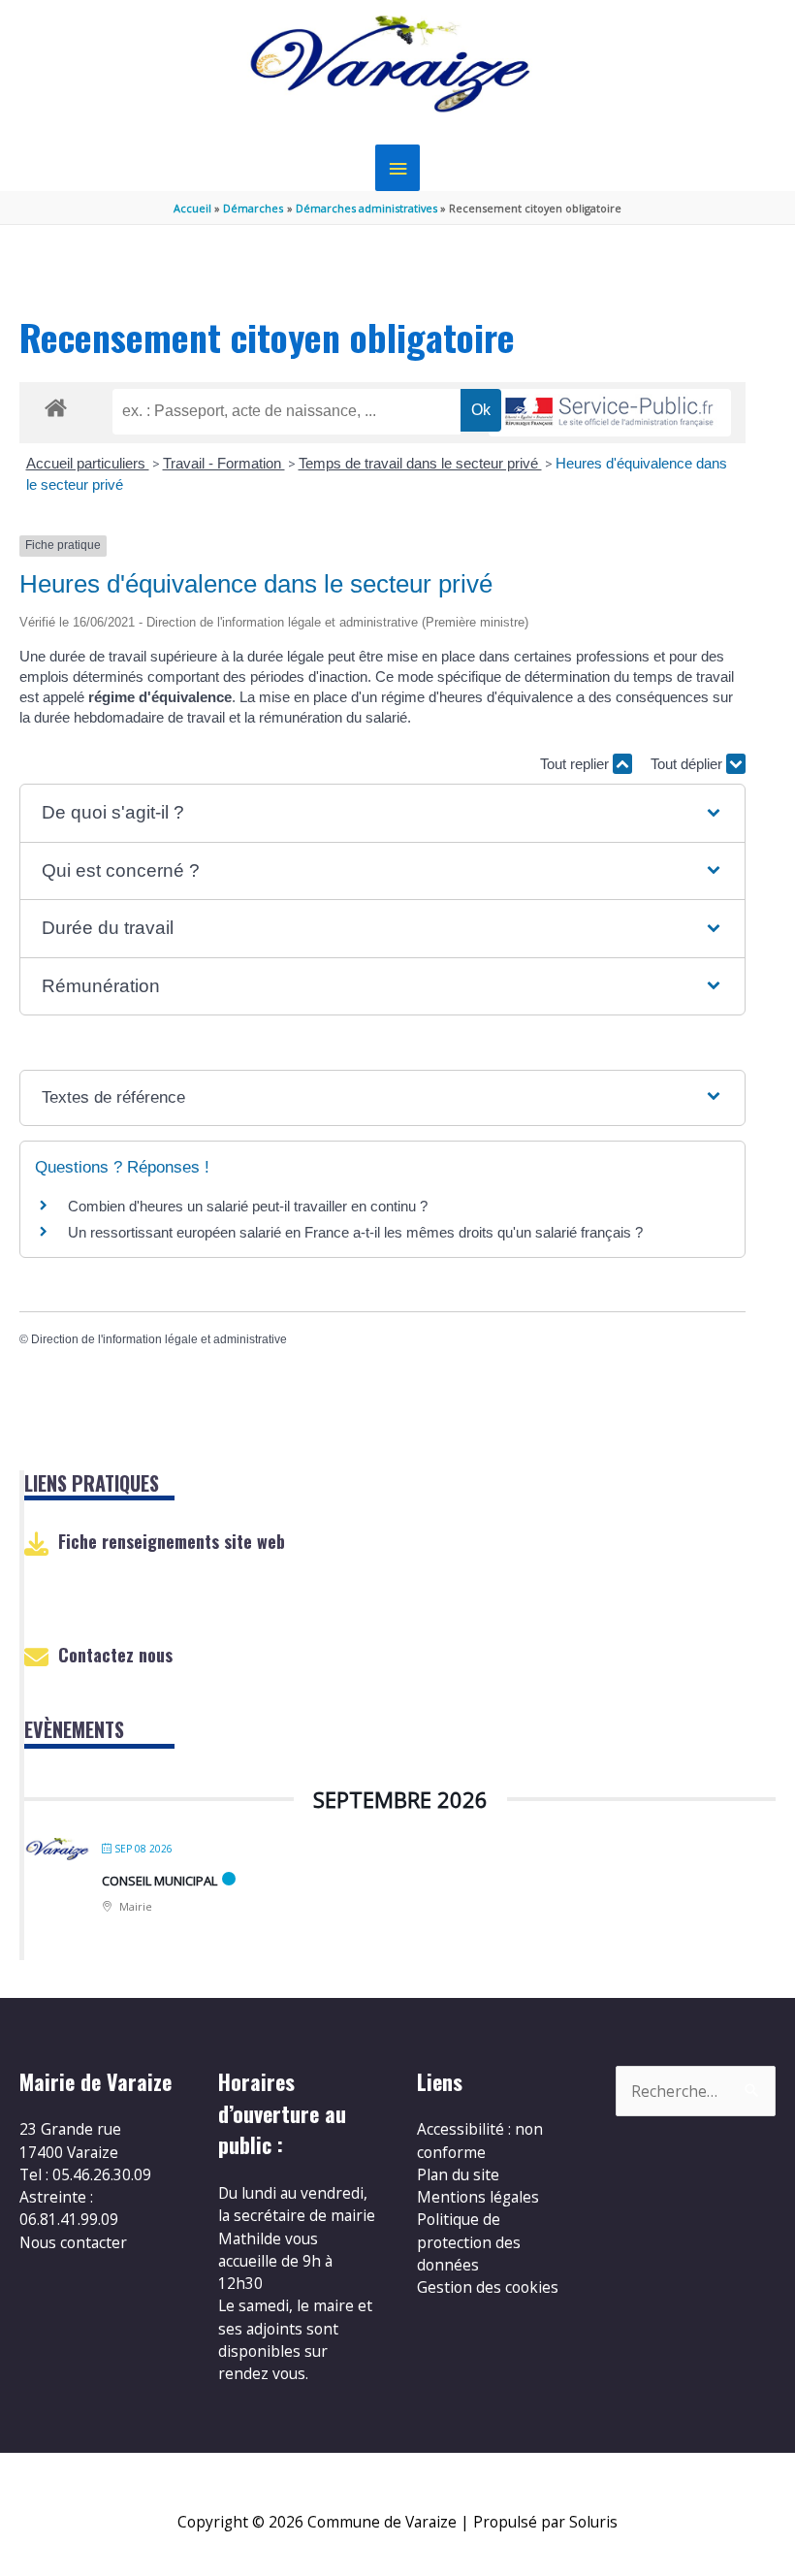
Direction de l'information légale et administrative (159, 1339)
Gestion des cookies (488, 2287)
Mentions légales (478, 2197)
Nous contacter (73, 2242)
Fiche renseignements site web (172, 1541)
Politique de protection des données (469, 2242)
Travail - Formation (224, 463)
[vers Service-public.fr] (610, 413)
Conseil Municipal (159, 1881)
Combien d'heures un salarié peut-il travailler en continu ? (248, 1206)
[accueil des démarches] (56, 404)
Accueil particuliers (88, 463)
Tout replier (576, 764)
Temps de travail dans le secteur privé (420, 463)
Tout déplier (688, 764)
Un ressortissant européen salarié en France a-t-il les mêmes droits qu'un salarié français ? (355, 1232)
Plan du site (458, 2174)
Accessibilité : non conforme (480, 2140)
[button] (382, 813)
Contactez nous (115, 1655)
